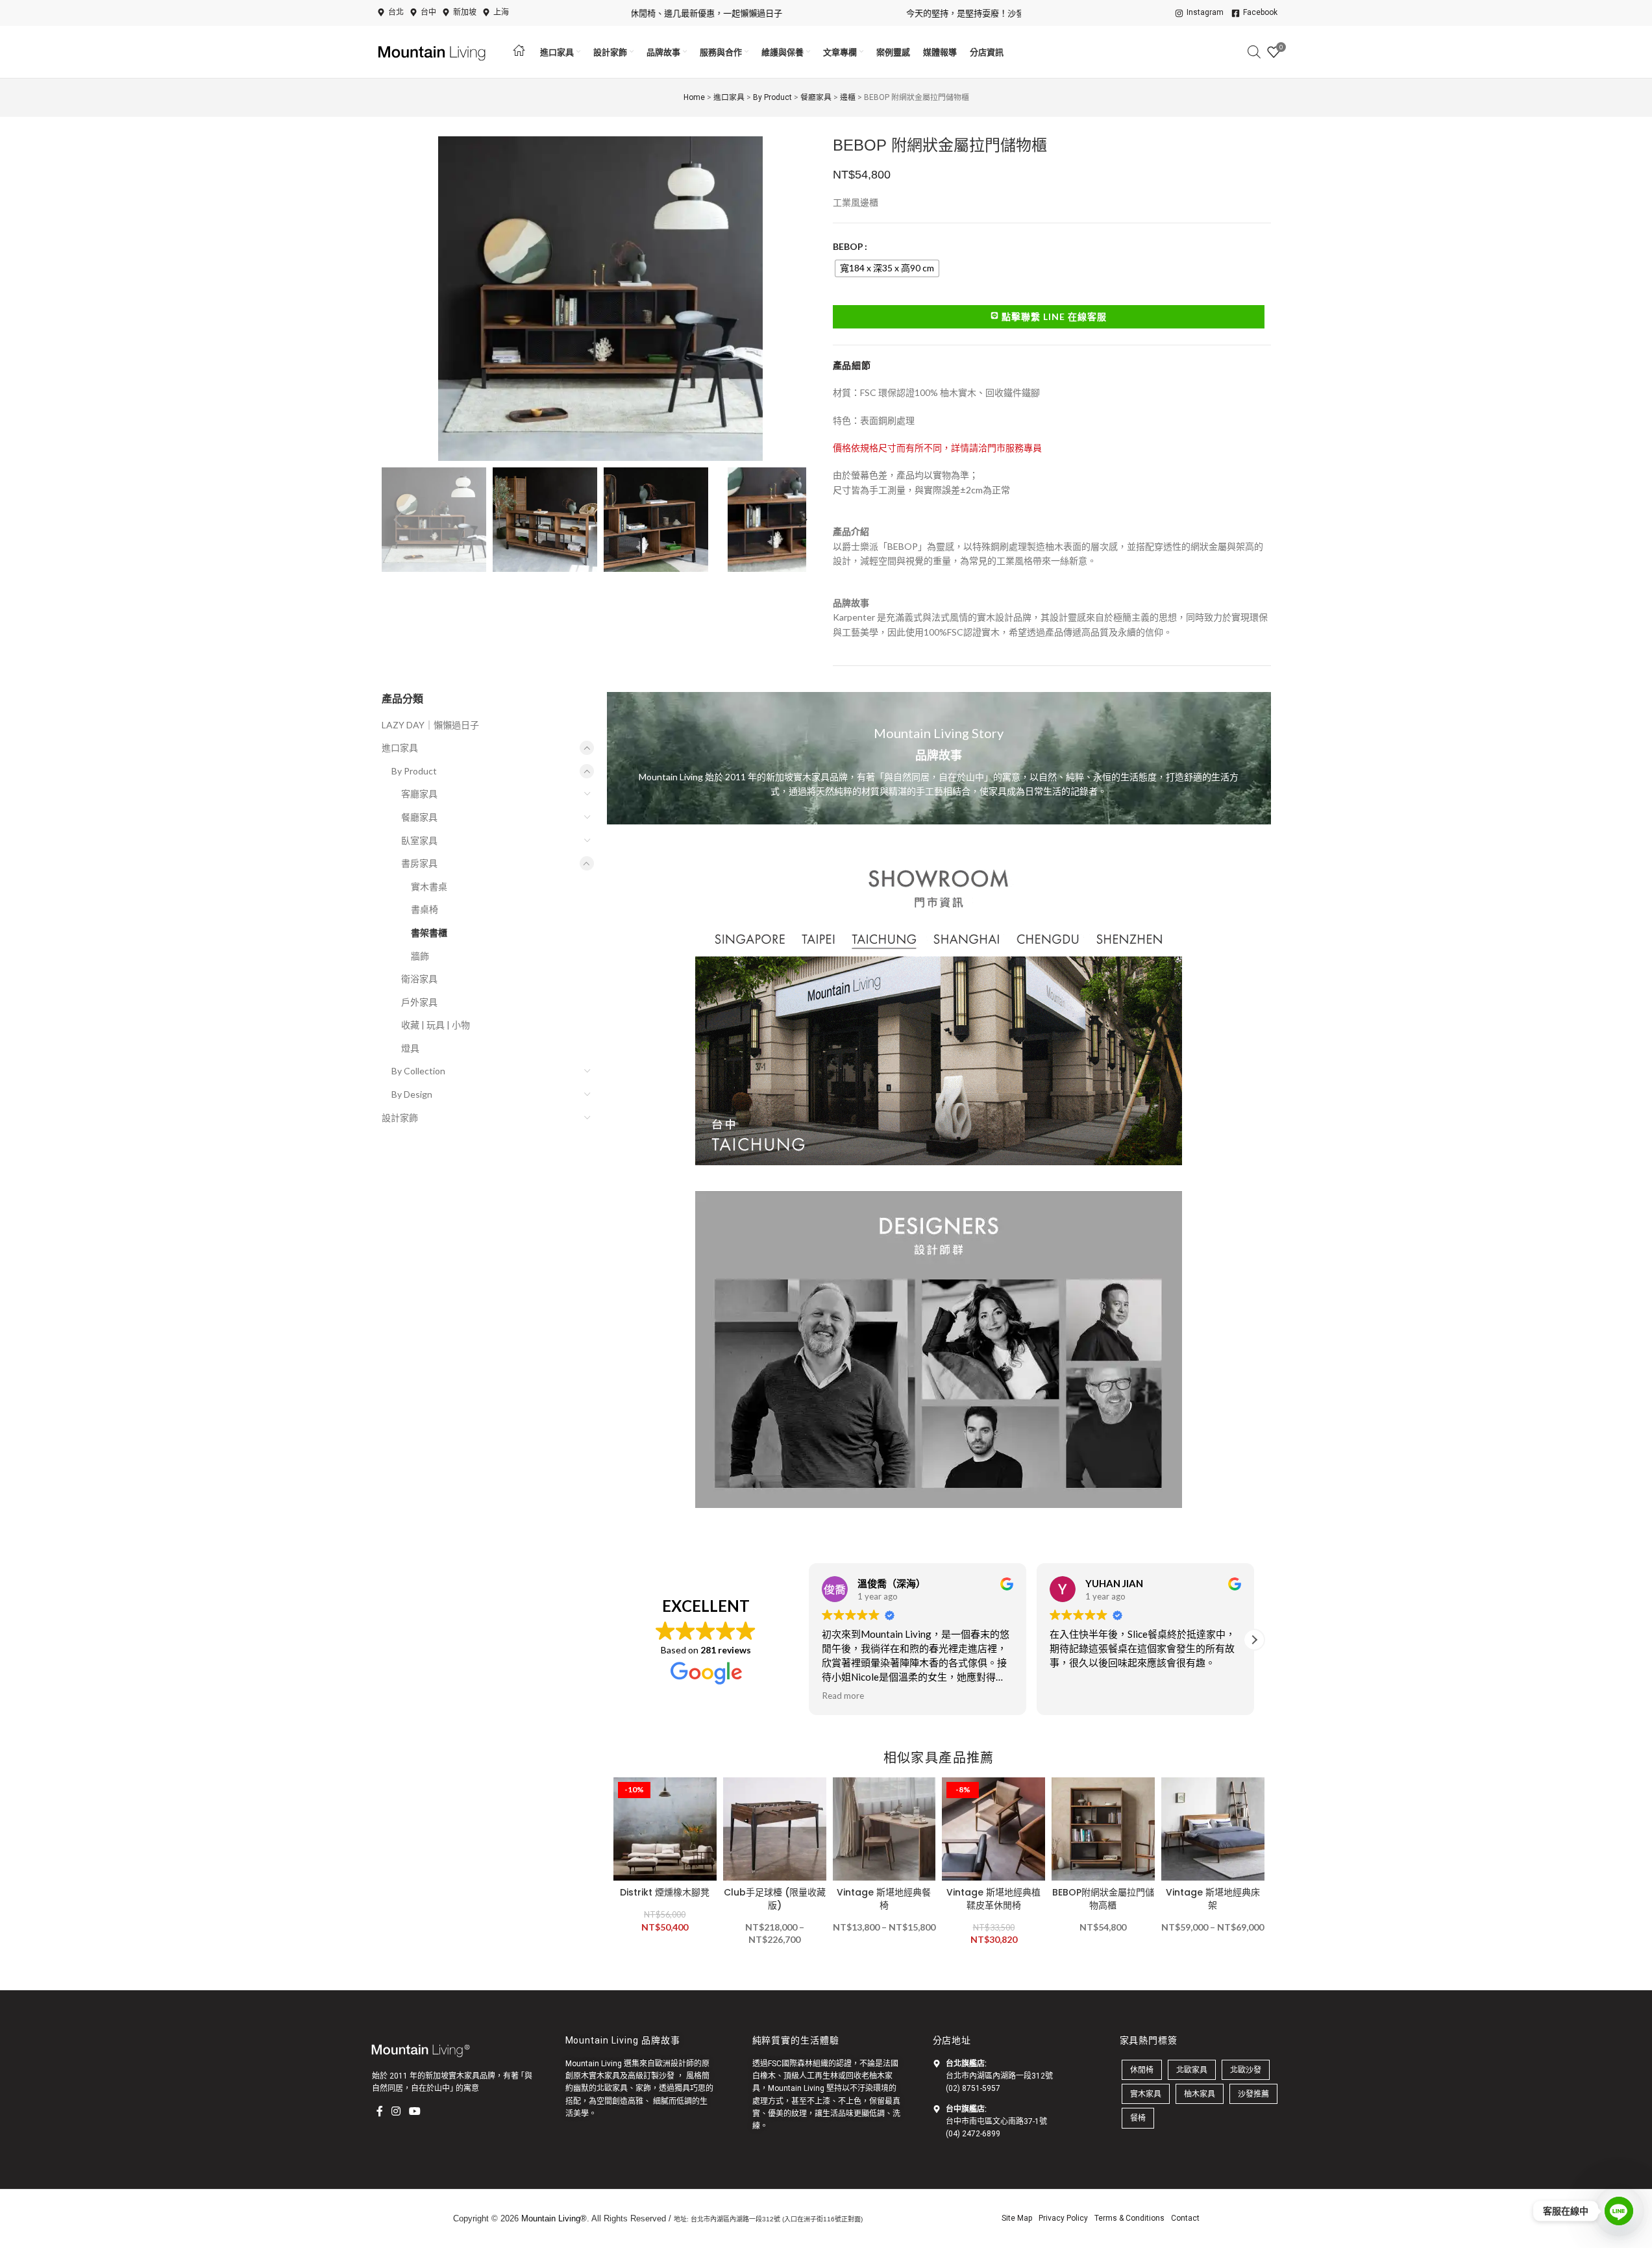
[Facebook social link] (380, 2111)
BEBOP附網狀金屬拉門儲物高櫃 (1103, 1899)
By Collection (418, 1071)
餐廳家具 (816, 97)
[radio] (887, 268)
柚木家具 (1200, 2094)
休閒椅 (1142, 2070)
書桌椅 (425, 909)
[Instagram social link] (396, 2111)
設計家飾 (400, 1118)
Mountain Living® (554, 2218)
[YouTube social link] (415, 2111)
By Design (412, 1094)
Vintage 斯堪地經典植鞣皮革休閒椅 (993, 1899)
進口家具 (729, 97)
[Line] (1619, 2211)
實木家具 (1146, 2094)
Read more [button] (843, 1696)
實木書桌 (429, 886)
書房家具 (419, 863)
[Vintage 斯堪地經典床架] (1213, 1829)
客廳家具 (419, 794)
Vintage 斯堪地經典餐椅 (884, 1899)
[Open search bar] (1254, 52)
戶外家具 (419, 1002)
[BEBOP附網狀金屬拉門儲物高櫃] (1103, 1829)
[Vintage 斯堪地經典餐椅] (884, 1829)
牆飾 (420, 956)
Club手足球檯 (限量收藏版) (775, 1899)
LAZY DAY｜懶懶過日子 (430, 725)
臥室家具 (419, 840)
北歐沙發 (1246, 2070)
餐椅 (1138, 2118)
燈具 (410, 1048)
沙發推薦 (1253, 2094)
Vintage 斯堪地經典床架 (1213, 1899)
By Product (772, 97)
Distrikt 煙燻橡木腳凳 (665, 1892)
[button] (398, 520)
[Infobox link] (939, 758)
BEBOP (848, 246)
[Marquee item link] (1002, 13)
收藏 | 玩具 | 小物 (436, 1025)
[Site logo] (434, 51)
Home (694, 97)
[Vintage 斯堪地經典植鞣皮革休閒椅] (993, 1829)
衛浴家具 (419, 979)
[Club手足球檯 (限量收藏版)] (775, 1829)
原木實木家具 (597, 2076)
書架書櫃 (429, 933)
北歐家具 (612, 2088)
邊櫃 (848, 97)
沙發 (667, 2076)
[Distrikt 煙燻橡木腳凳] (665, 1829)
